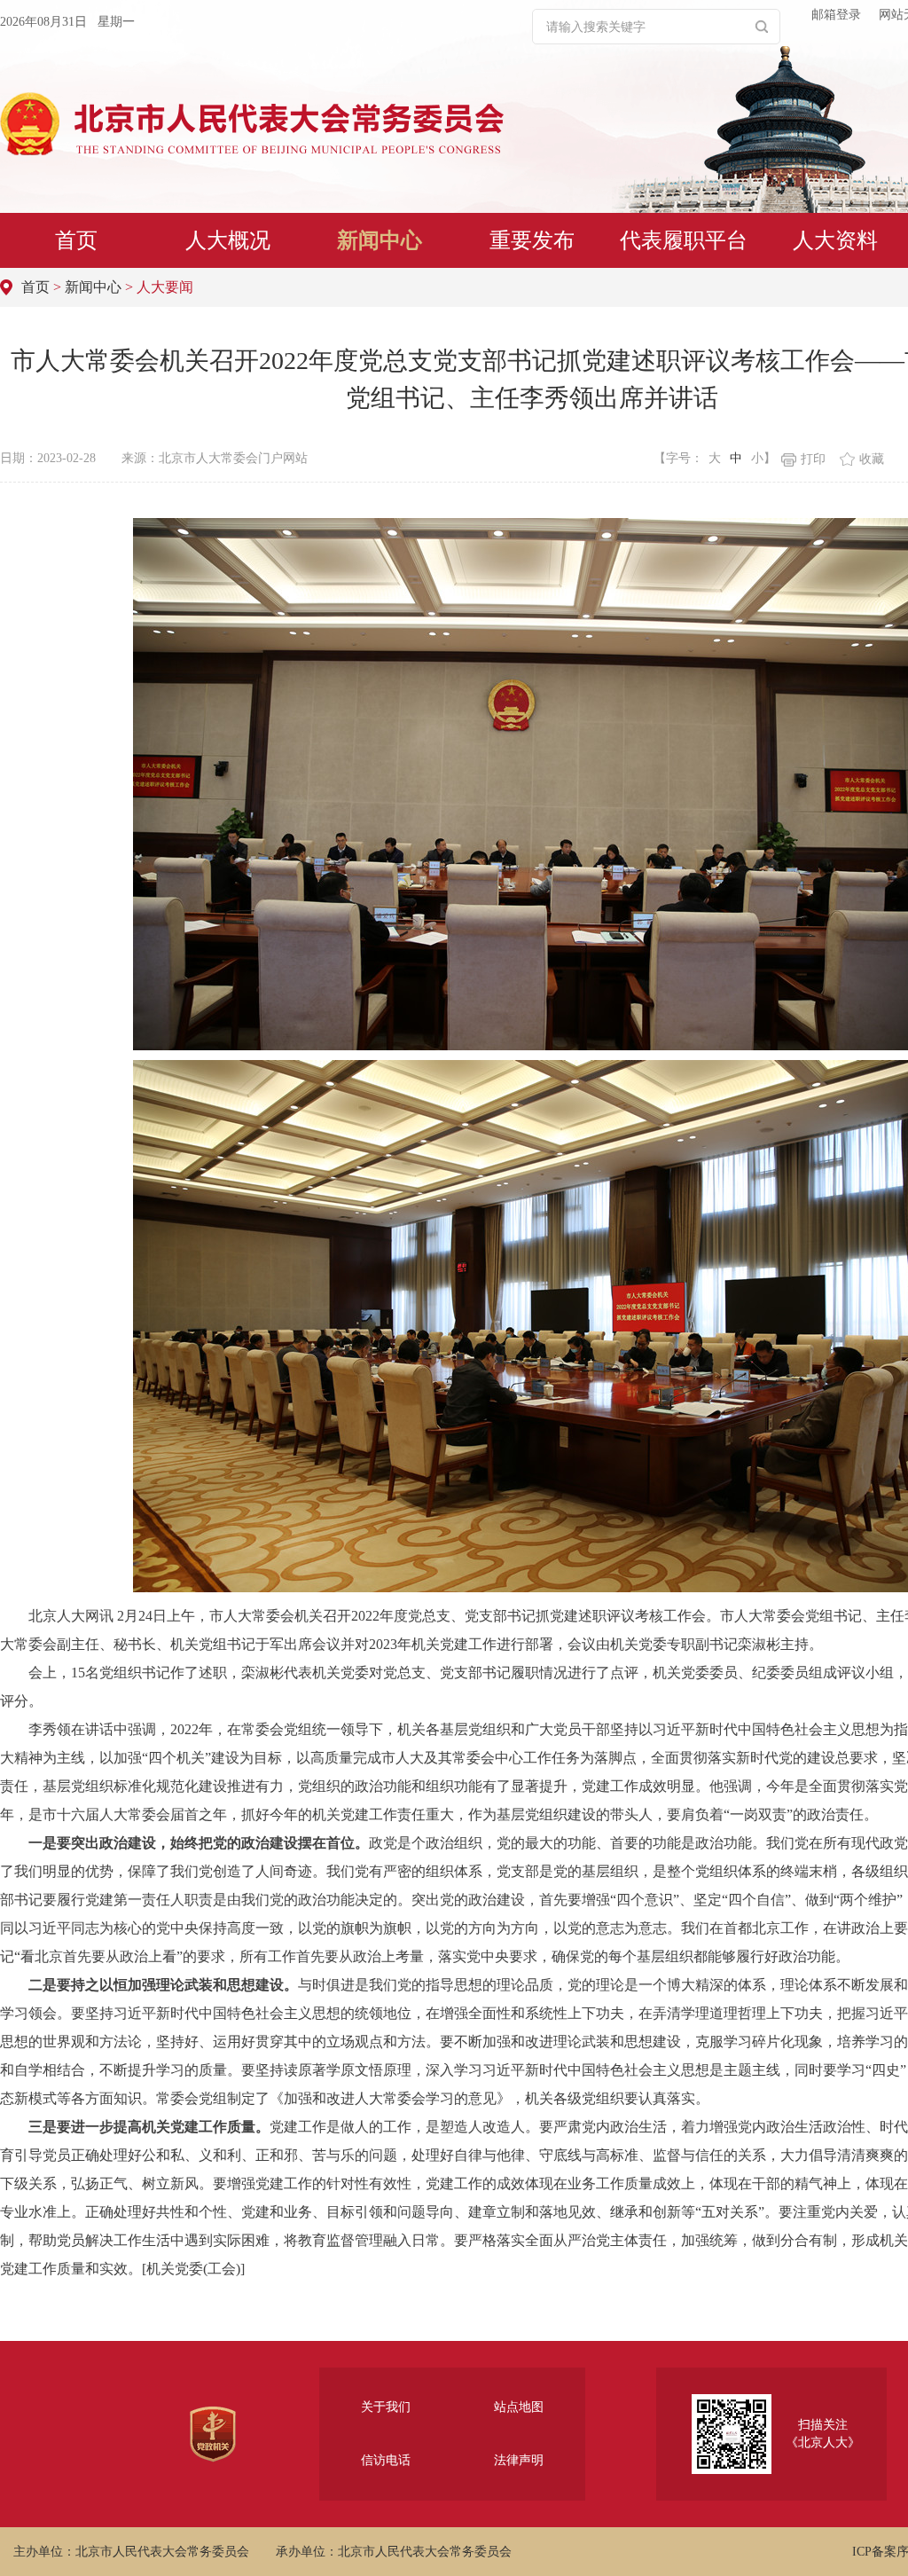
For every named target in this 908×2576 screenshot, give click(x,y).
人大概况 (228, 240)
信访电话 (386, 2460)
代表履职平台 (684, 240)
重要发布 (532, 240)
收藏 (872, 459)
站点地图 (519, 2407)
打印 (813, 459)
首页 (76, 240)
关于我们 (386, 2407)
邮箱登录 (836, 15)
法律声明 (519, 2460)
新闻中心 (380, 240)
